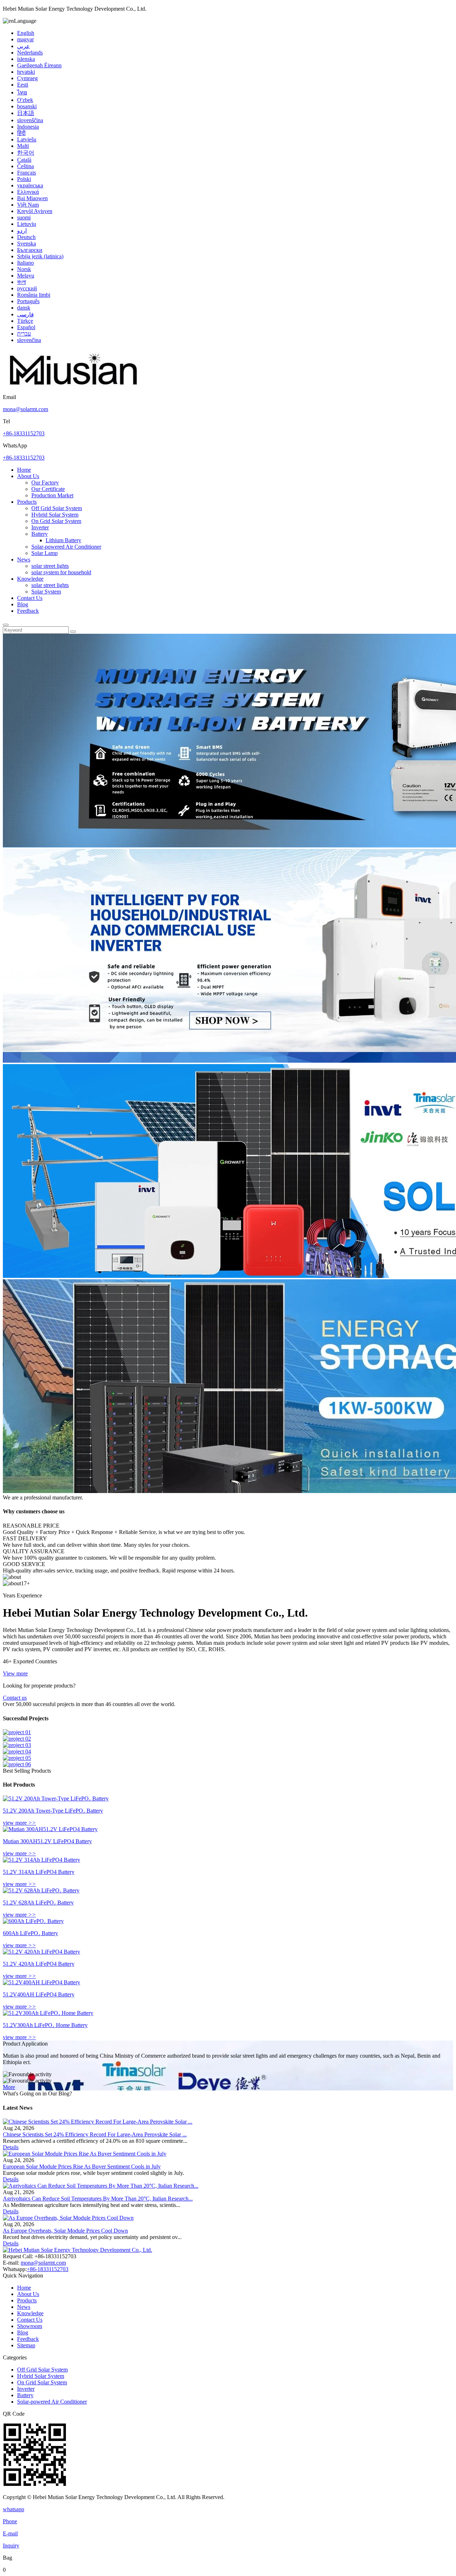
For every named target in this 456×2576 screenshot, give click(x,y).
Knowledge (30, 579)
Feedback (28, 611)
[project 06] (17, 1764)
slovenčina (29, 340)
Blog (23, 604)
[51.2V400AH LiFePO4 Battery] (42, 1982)
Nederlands (30, 53)
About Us (28, 476)
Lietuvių (27, 224)
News (24, 559)
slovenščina (30, 120)
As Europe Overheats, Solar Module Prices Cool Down (65, 2231)
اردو (22, 231)
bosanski (27, 106)
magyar (25, 39)
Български (30, 250)
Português (28, 301)
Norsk (24, 269)
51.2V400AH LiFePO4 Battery (39, 1994)
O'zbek (25, 100)
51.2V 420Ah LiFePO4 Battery (39, 1964)
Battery (40, 534)
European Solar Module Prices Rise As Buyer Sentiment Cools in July (82, 2166)
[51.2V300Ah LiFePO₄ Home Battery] (48, 2013)
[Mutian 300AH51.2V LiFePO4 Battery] (50, 1829)
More (9, 2087)
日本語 (26, 113)
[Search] (6, 625)
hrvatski (26, 72)
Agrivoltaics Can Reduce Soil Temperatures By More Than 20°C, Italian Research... (98, 2199)
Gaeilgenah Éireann (39, 65)
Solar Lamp (45, 553)
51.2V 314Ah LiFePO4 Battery (39, 1872)
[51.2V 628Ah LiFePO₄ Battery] (41, 1890)
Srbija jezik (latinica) (40, 256)
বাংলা (22, 282)
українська (30, 185)
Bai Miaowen (32, 198)
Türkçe (25, 321)
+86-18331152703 (24, 433)
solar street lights (50, 566)
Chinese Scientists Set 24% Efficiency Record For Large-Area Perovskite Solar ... (95, 2134)
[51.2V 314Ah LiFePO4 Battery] (42, 1860)
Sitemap (26, 2345)
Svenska (27, 243)
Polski (24, 179)
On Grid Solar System (56, 521)
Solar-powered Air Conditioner (66, 547)
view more (19, 1823)
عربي (24, 46)
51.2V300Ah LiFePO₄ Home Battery (45, 2025)
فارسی (25, 314)
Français (27, 173)
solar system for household (61, 572)
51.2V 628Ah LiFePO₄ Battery (38, 1903)
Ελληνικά (28, 192)
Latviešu (27, 139)
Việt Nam (28, 205)
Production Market (52, 495)
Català (24, 160)
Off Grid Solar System (57, 508)
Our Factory (45, 483)
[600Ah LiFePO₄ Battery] (33, 1921)
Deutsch (26, 237)
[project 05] (17, 1758)
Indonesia (28, 127)
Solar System (46, 592)
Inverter (40, 527)
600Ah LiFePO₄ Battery (30, 1933)
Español (26, 327)
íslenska (26, 59)
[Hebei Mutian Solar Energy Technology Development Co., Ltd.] (74, 391)
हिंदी (21, 133)
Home (24, 470)
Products (27, 502)
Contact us (15, 1698)
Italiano (25, 263)
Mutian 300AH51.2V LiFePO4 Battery (47, 1841)
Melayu (26, 276)
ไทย (22, 92)
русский (27, 288)
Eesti (23, 85)
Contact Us (30, 598)
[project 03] (17, 1745)
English (26, 33)
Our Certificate (48, 489)
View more (15, 1673)
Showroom (30, 2326)
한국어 (26, 153)
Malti (23, 146)
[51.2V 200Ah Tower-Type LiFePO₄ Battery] (56, 1798)
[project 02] (17, 1739)
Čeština (25, 166)
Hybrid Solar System (55, 515)
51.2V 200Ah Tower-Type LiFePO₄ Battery (53, 1811)
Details (11, 2147)
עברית (24, 334)
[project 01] (17, 1732)
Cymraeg (27, 78)
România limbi (34, 295)
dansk (24, 308)
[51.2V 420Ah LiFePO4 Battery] (42, 1952)
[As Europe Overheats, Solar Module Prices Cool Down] (68, 2218)
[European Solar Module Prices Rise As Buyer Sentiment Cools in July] (85, 2154)
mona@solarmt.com (25, 409)
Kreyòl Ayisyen (35, 211)
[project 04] (17, 1751)
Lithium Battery (63, 540)
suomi (24, 217)
